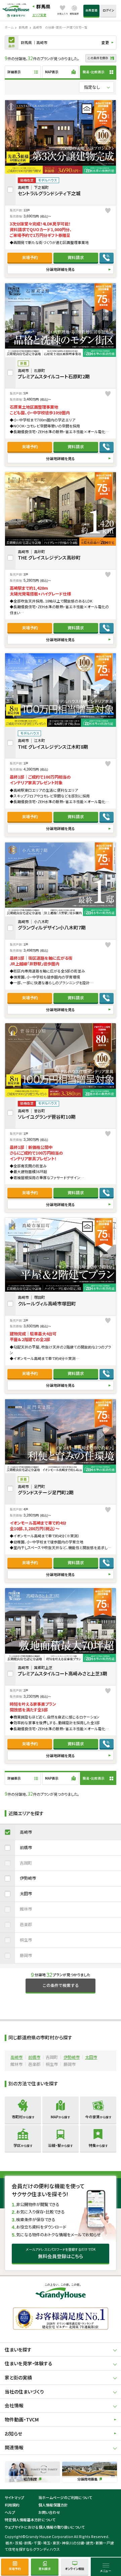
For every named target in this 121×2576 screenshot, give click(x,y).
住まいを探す (18, 2350)
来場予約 (30, 257)
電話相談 (107, 258)
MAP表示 (52, 72)
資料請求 (76, 257)
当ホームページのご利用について (65, 2497)
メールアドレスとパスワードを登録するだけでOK (61, 2253)
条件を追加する (12, 42)
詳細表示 (14, 72)
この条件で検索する (61, 1985)
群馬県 (43, 6)
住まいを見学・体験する (29, 2363)
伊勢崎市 (28, 1878)
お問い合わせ (49, 2512)
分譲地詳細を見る (61, 269)
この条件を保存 (98, 58)
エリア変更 (39, 15)
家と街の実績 (18, 2377)
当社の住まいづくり (24, 2392)
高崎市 (26, 1832)
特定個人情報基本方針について (30, 2520)
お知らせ (13, 2434)
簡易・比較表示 (94, 72)
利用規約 (12, 2505)
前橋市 (26, 1847)
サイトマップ (14, 2497)
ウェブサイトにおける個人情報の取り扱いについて (45, 2527)
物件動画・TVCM (22, 2419)
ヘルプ (10, 2512)
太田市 (26, 1894)
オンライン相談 (75, 2569)
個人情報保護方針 (53, 2505)
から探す (23, 2117)
